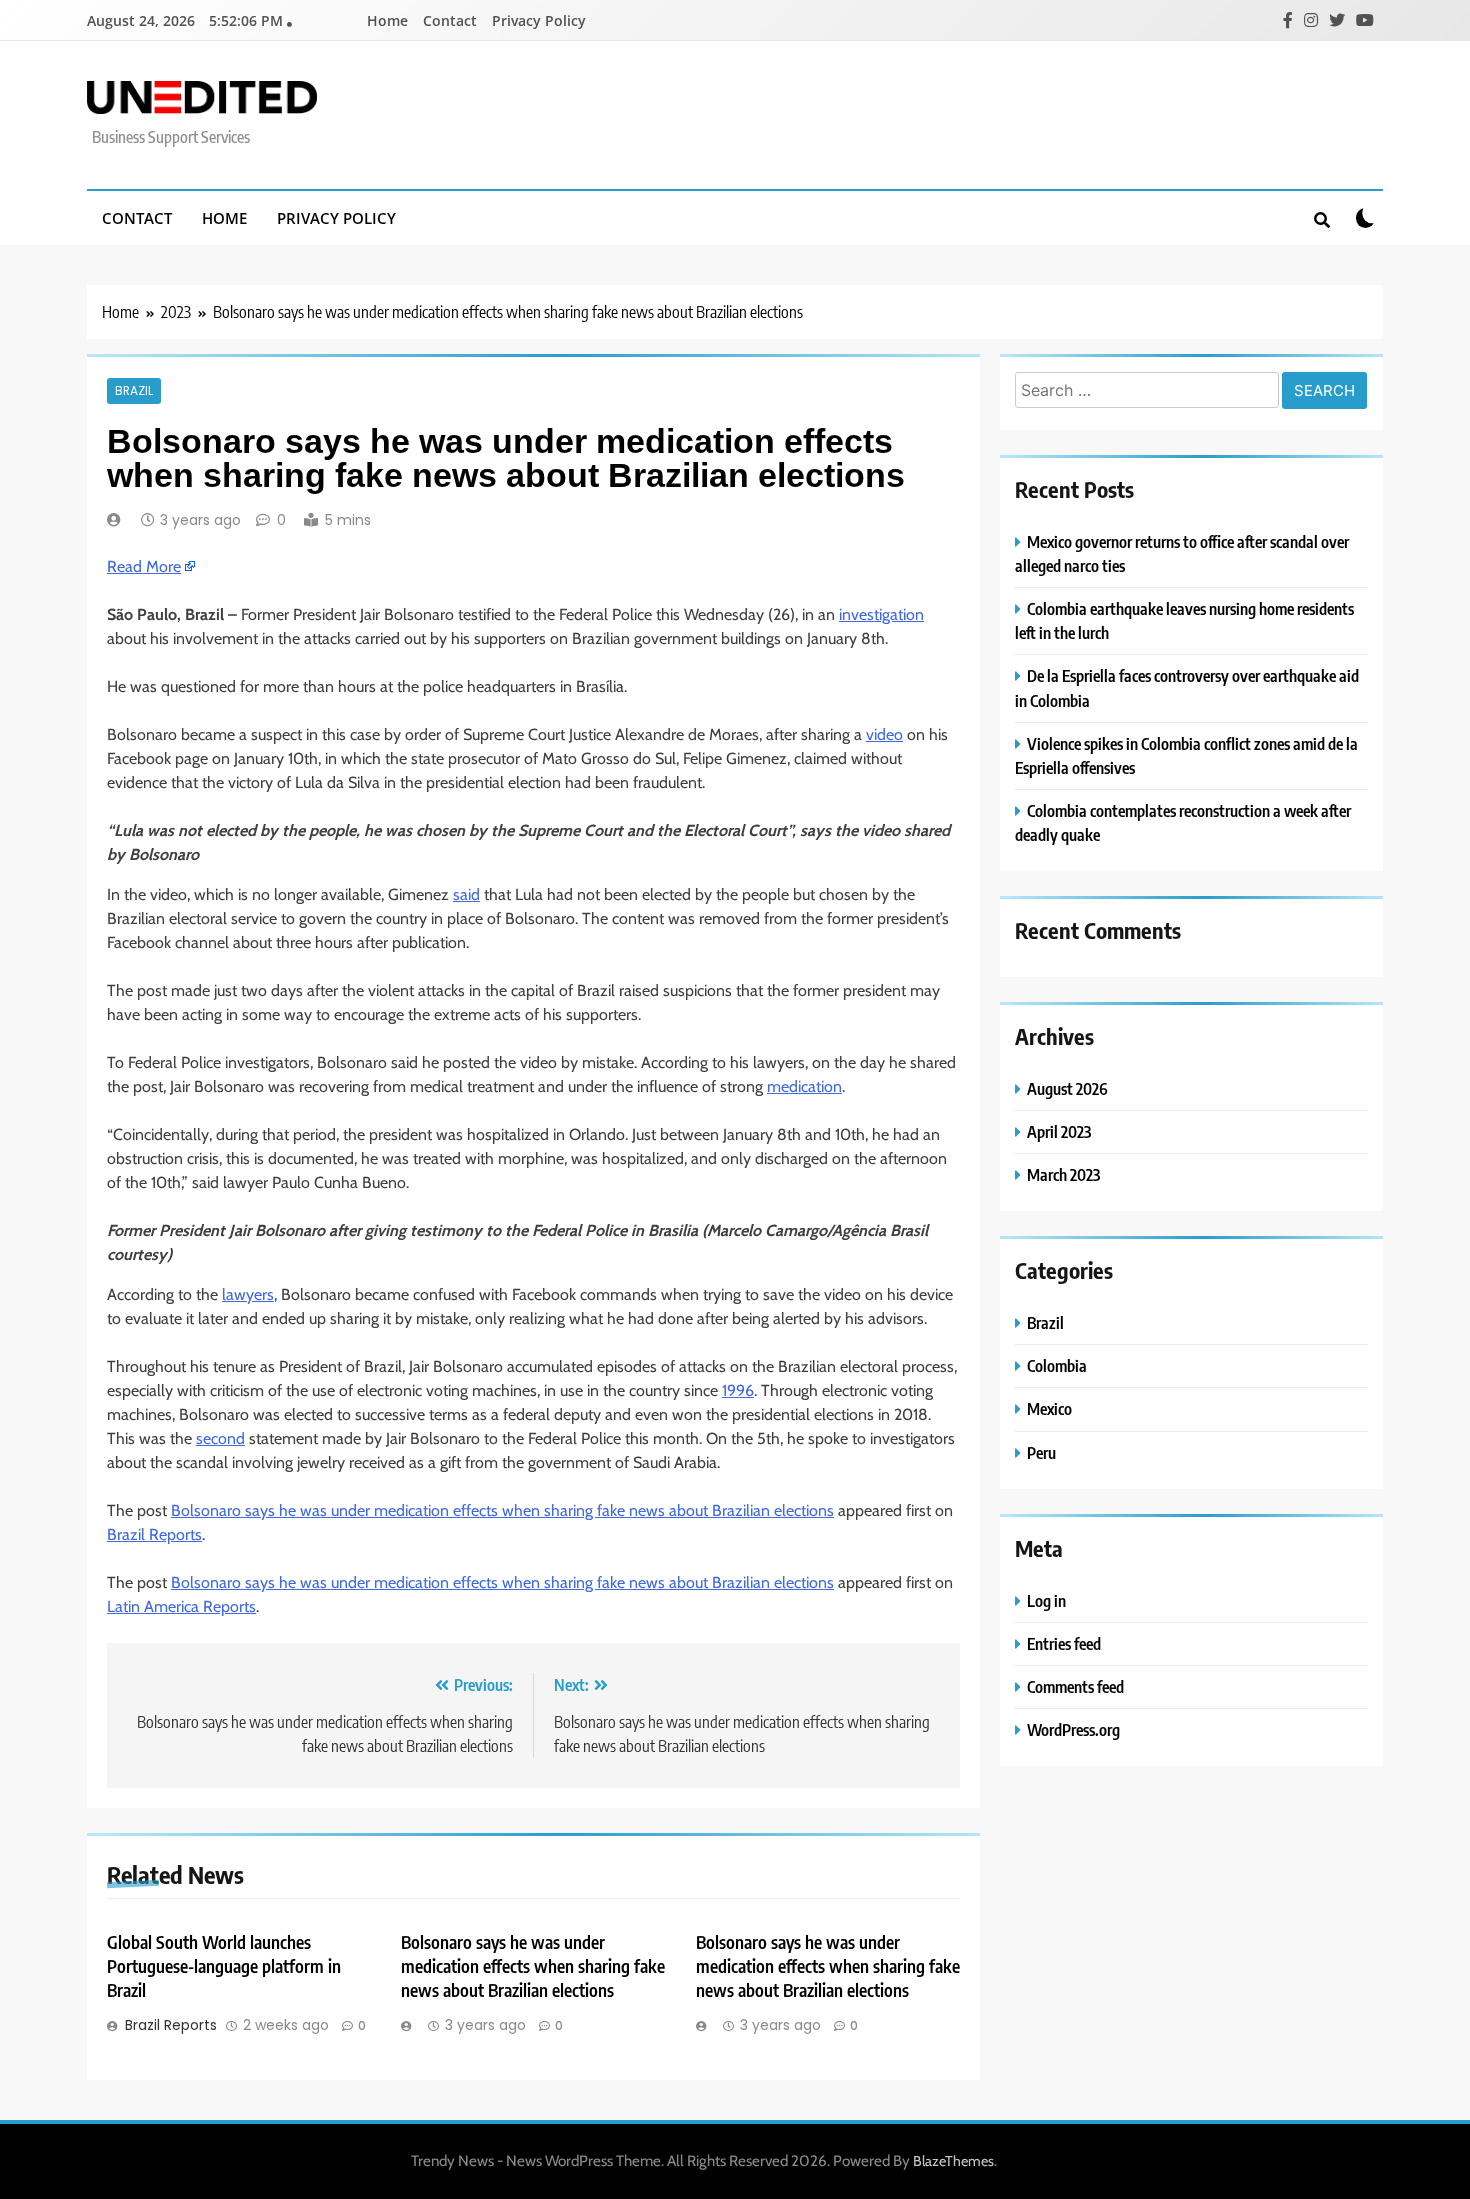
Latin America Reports (181, 1606)
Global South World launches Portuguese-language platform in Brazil (224, 1966)
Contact (450, 20)
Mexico (1049, 1408)
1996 (738, 1390)
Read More (144, 566)
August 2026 (1067, 1088)
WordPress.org (1073, 1729)
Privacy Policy (539, 20)
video (884, 734)
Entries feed (1064, 1643)
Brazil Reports (154, 1534)
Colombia (1057, 1365)
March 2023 (1063, 1174)
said (466, 894)
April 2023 (1059, 1131)
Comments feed (1075, 1686)
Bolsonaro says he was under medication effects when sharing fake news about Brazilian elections (502, 1510)
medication (804, 1086)
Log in (1046, 1600)
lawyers (248, 1294)
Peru (1041, 1452)
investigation (881, 614)
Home (387, 20)
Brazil (134, 391)
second (220, 1438)
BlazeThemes (953, 2161)
